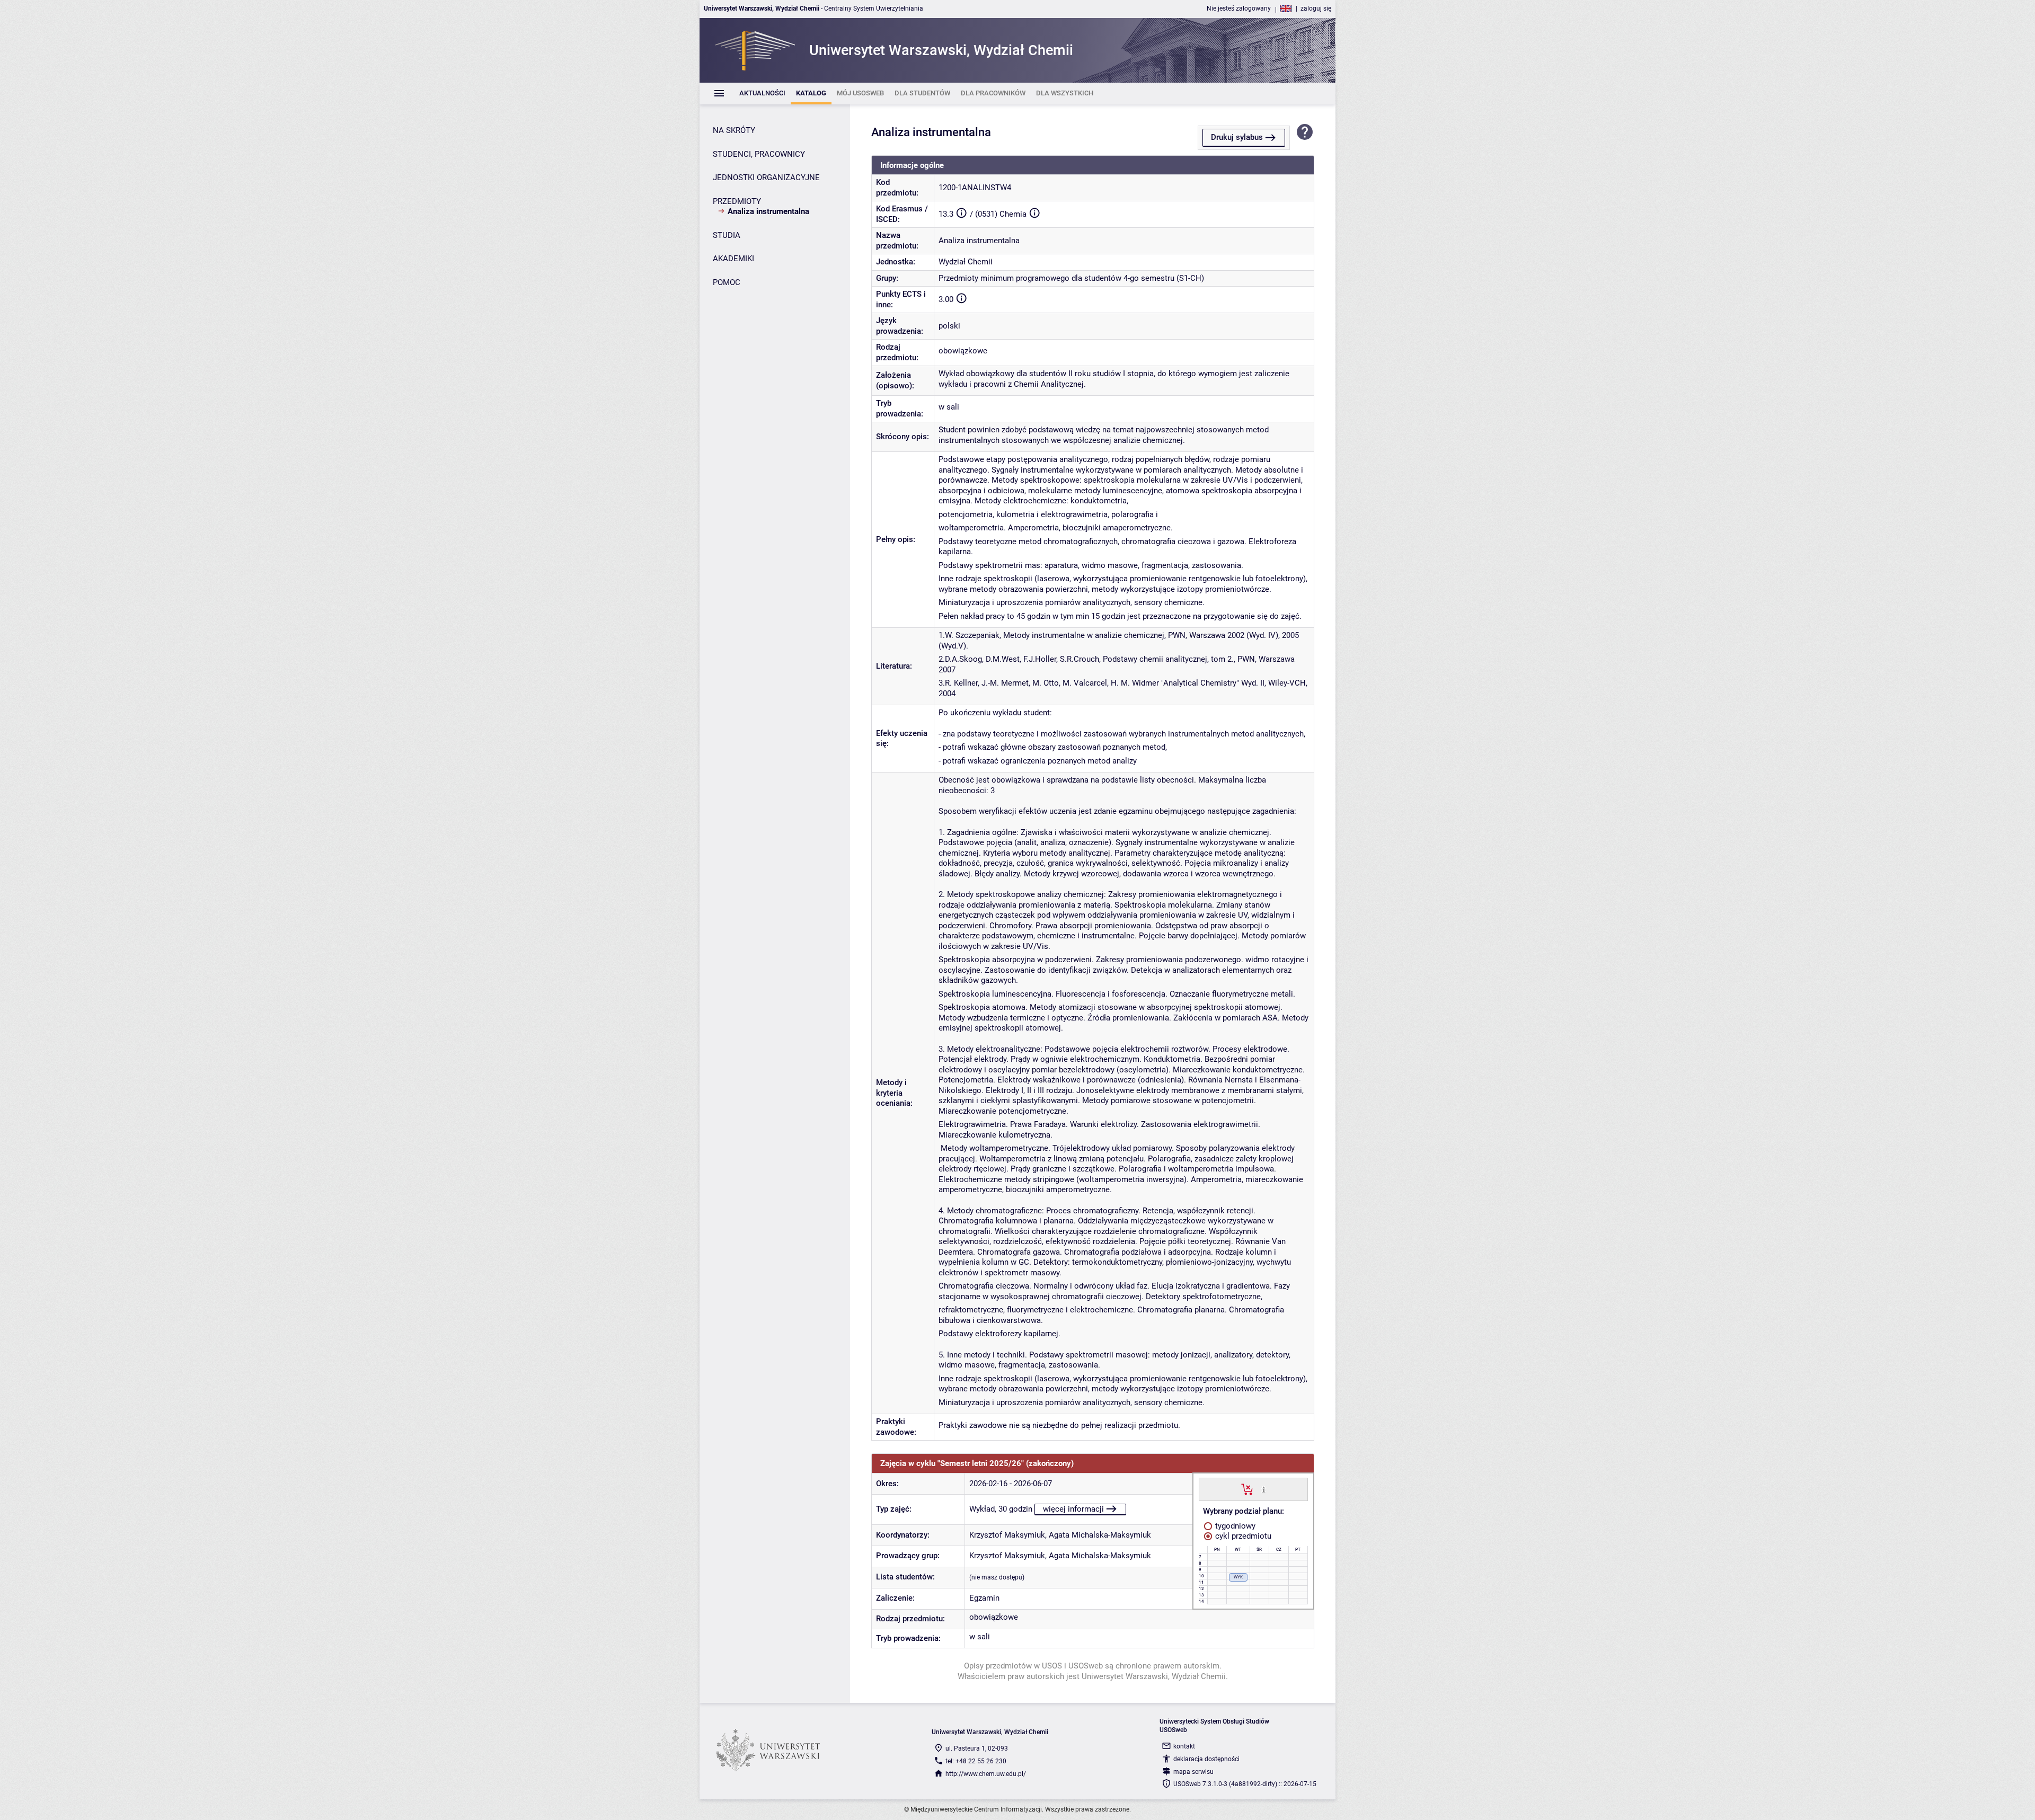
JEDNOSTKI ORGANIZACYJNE (766, 177)
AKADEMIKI (733, 259)
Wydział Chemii (966, 262)
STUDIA (727, 235)
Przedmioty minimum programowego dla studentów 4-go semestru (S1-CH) (1071, 278)
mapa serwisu (1193, 1772)
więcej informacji (1073, 1509)
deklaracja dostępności (1206, 1759)
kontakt (1184, 1746)
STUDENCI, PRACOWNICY (759, 154)
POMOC (727, 282)
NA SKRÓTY (734, 130)
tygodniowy (1234, 1526)
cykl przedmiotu (1242, 1536)
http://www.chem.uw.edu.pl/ (986, 1774)
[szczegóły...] (1264, 1489)
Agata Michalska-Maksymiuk (1100, 1535)
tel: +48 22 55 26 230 (976, 1761)
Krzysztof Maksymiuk (1007, 1535)
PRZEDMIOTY (737, 201)
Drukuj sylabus (1237, 137)
